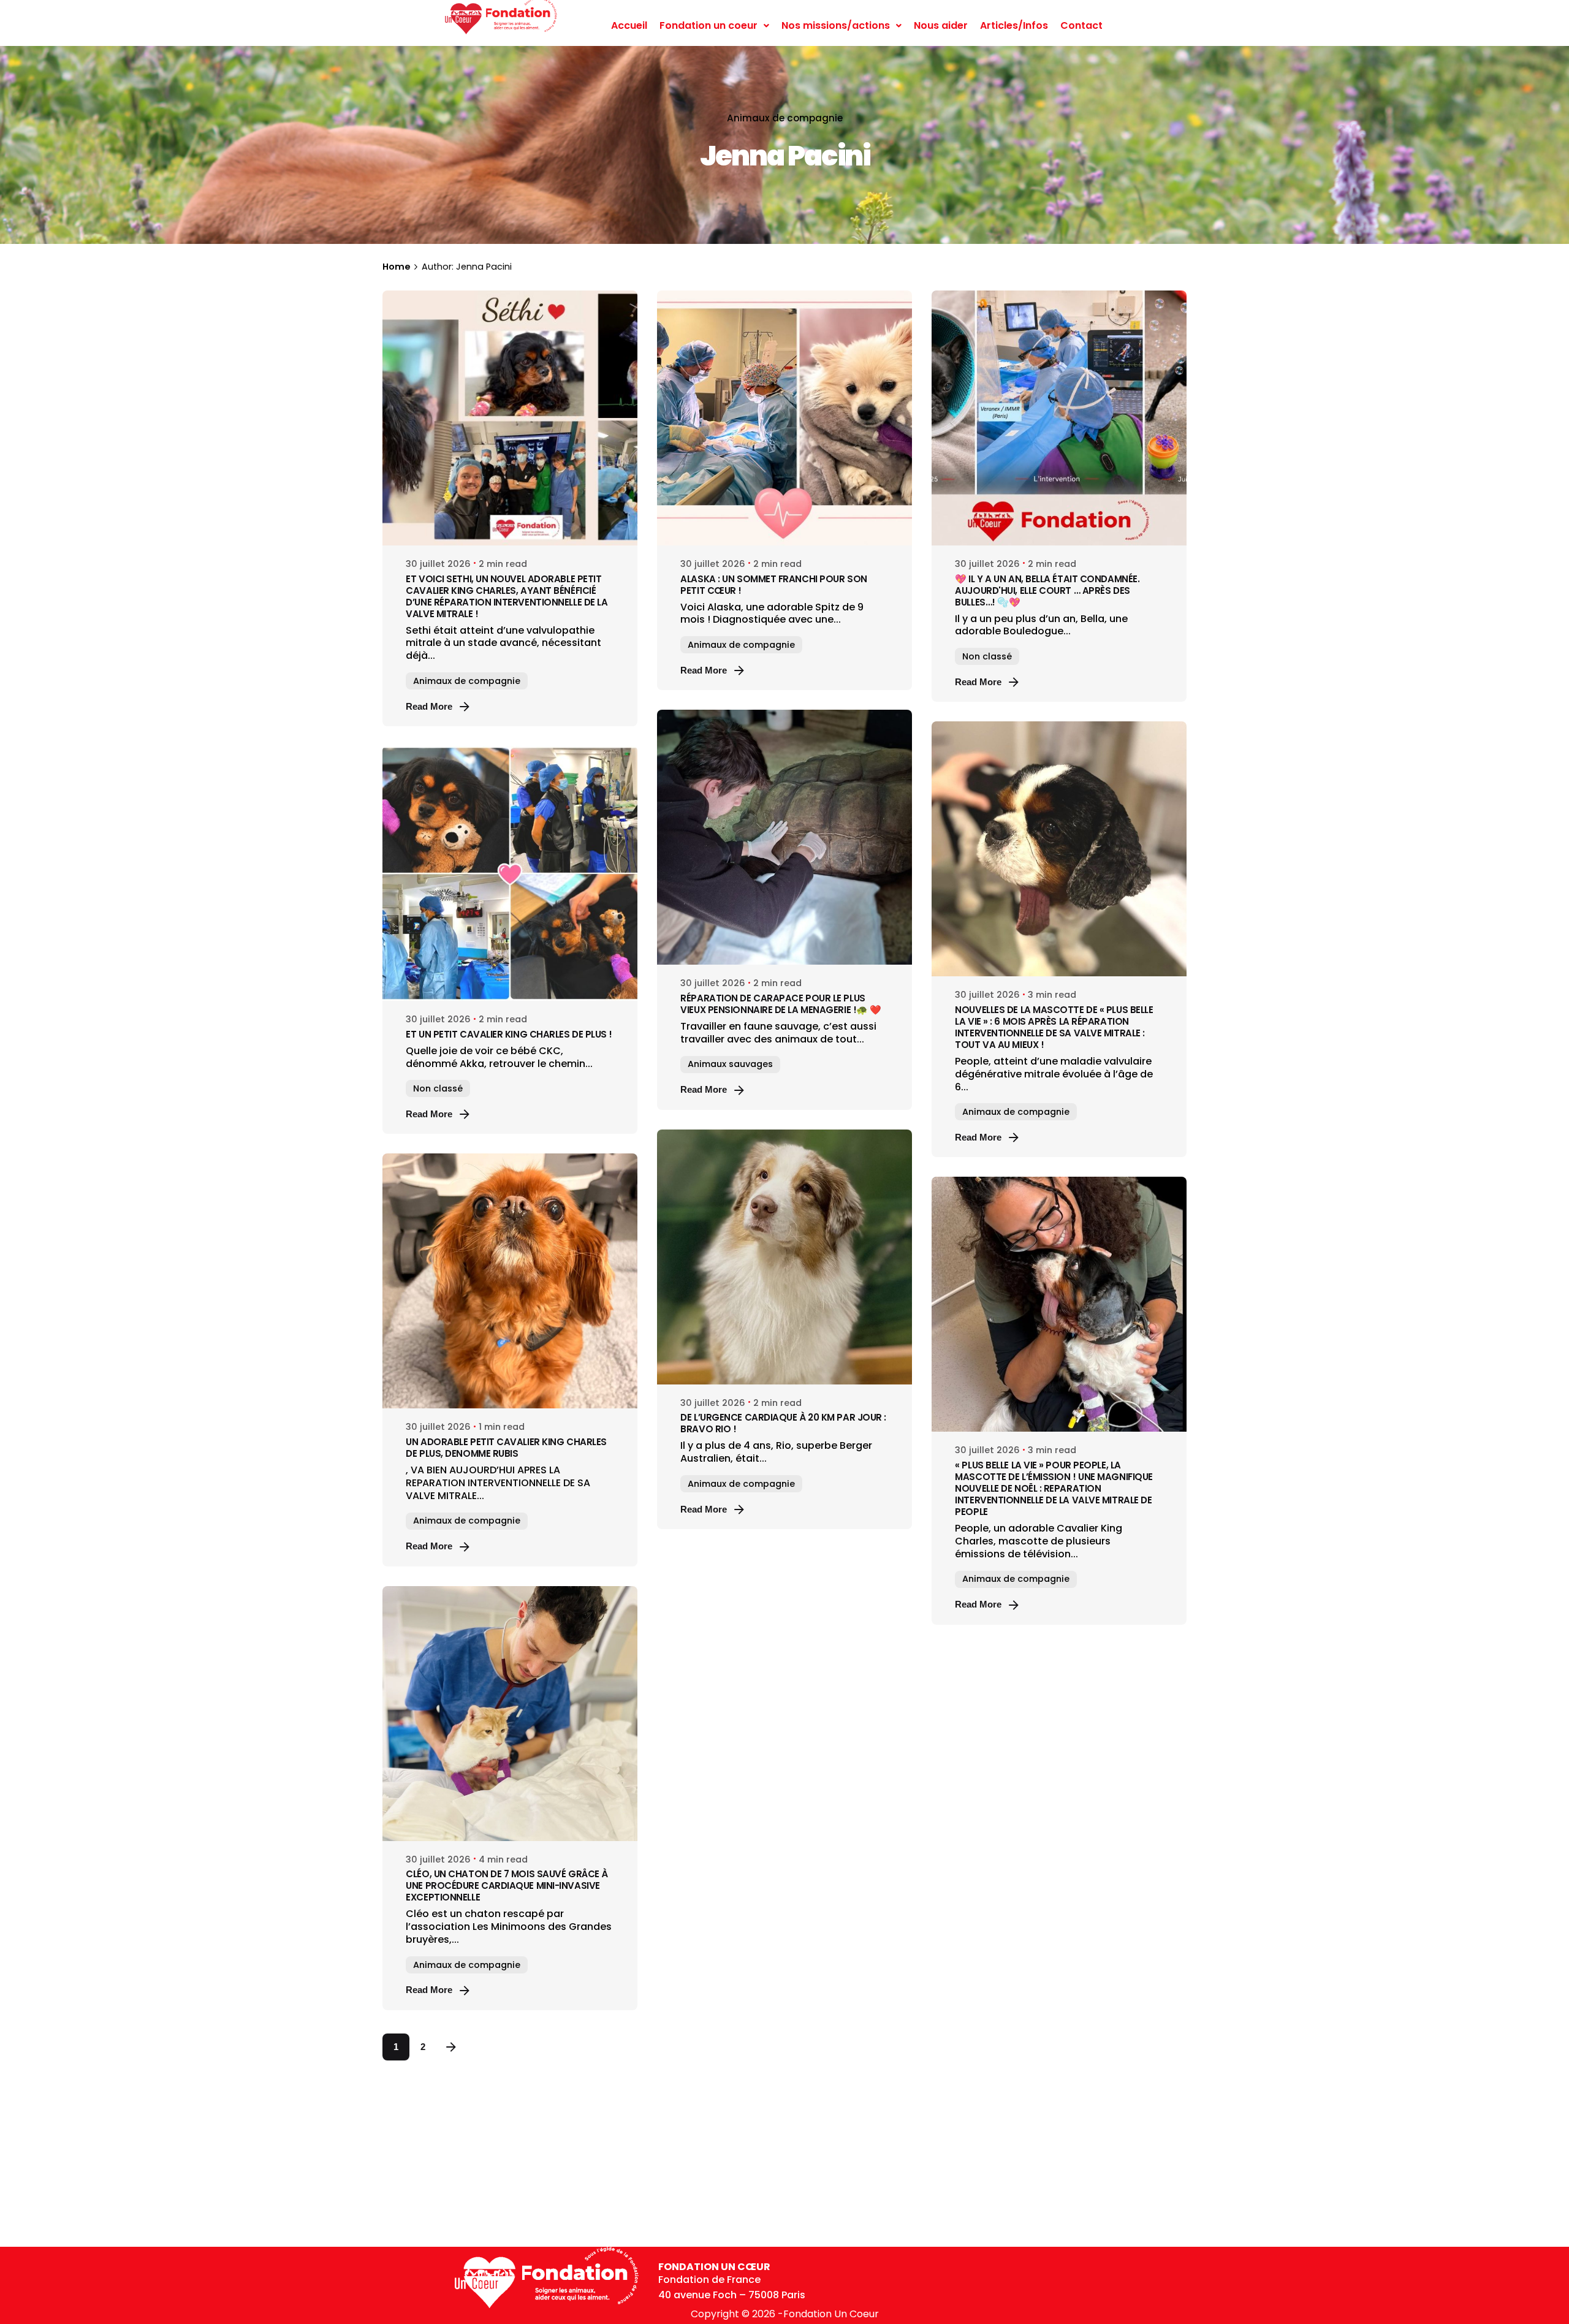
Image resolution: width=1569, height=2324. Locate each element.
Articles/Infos (1014, 25)
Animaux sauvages (730, 1064)
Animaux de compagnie (785, 118)
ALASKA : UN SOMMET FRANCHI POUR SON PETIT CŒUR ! (773, 585)
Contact (1081, 25)
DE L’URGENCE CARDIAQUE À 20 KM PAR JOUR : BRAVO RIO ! (783, 1423)
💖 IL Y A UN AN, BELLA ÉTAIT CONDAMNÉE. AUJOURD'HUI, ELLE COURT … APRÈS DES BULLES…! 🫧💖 (1047, 590)
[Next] (451, 2047)
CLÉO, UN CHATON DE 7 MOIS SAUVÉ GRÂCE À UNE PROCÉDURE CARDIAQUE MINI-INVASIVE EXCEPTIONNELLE (507, 1885)
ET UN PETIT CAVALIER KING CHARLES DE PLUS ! (509, 1034)
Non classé (987, 656)
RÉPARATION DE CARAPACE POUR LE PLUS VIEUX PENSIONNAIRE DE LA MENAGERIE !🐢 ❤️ (781, 1004)
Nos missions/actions (836, 25)
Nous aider (941, 25)
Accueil (629, 25)
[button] (714, 26)
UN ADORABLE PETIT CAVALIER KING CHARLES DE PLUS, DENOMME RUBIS (506, 1448)
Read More (429, 706)
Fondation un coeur (709, 25)
